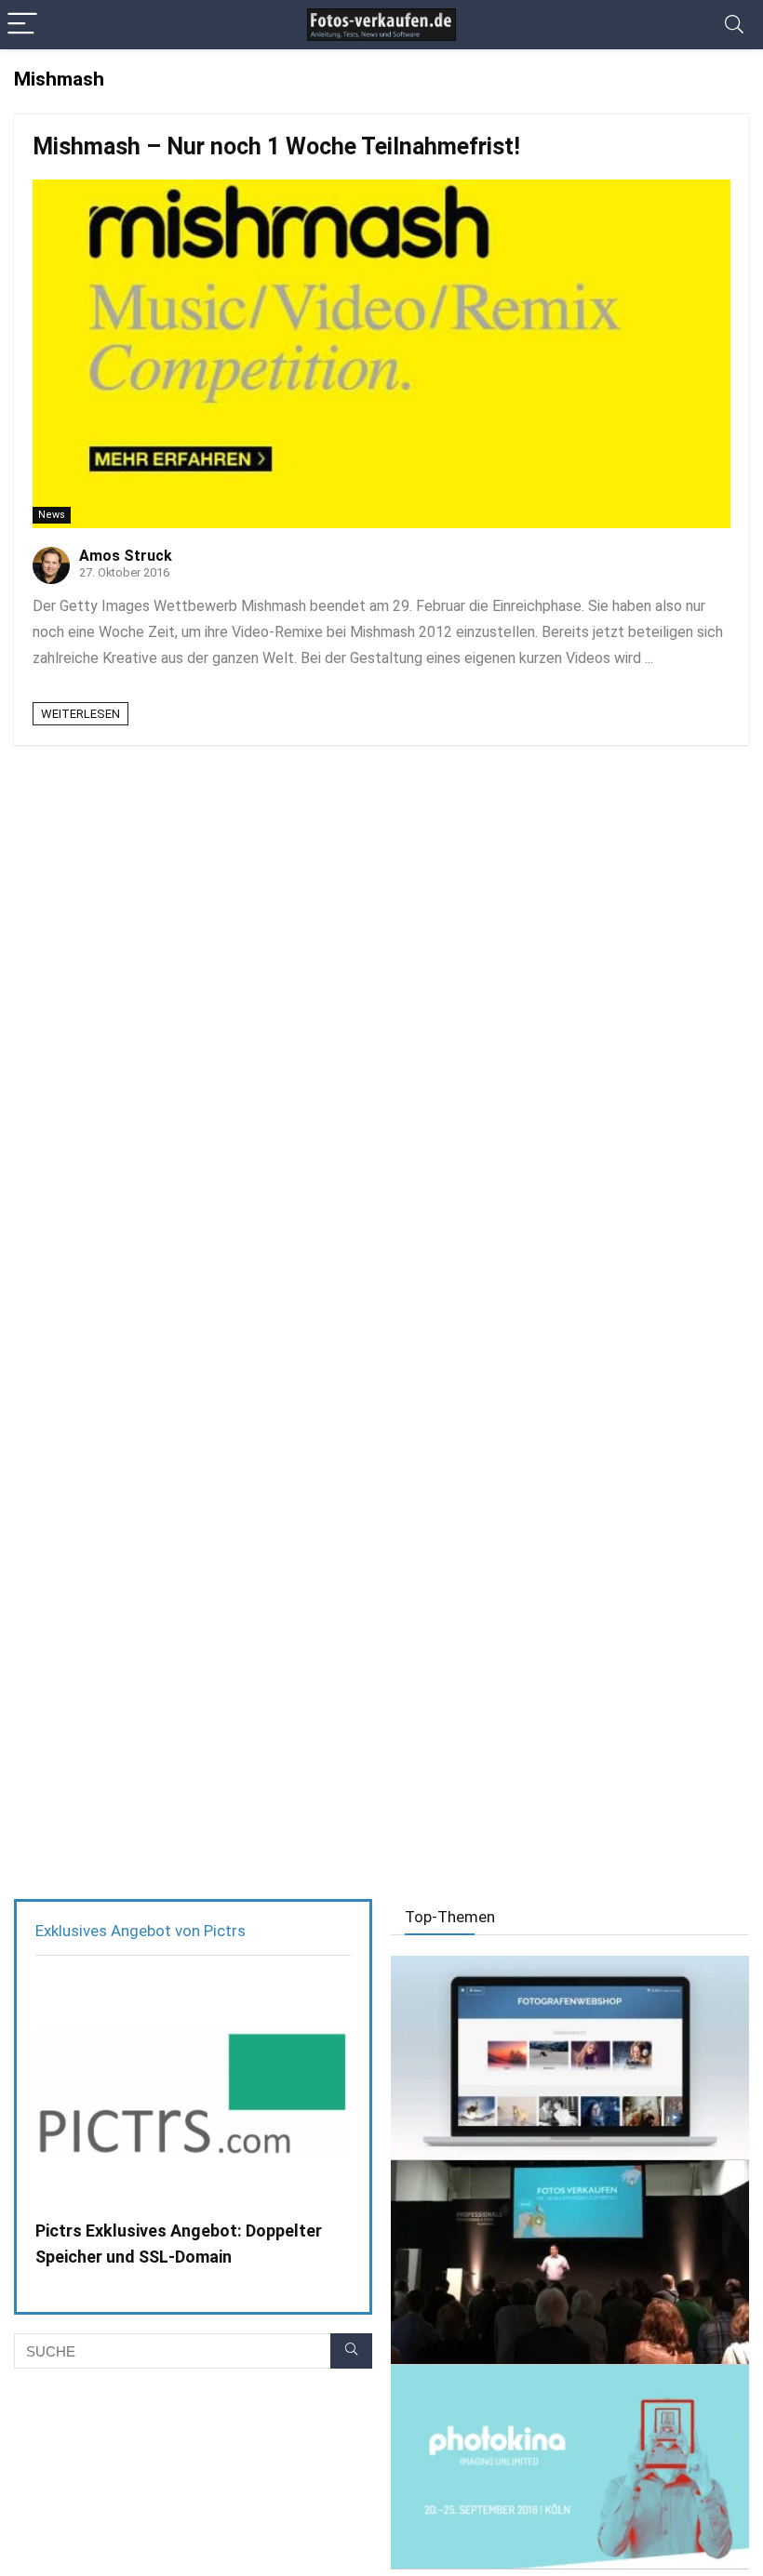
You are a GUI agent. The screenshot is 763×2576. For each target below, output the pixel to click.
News (52, 515)
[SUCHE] (351, 2351)
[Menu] (22, 25)
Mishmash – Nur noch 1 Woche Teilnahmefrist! (276, 146)
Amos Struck (126, 556)
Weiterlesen (80, 714)
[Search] (734, 25)
